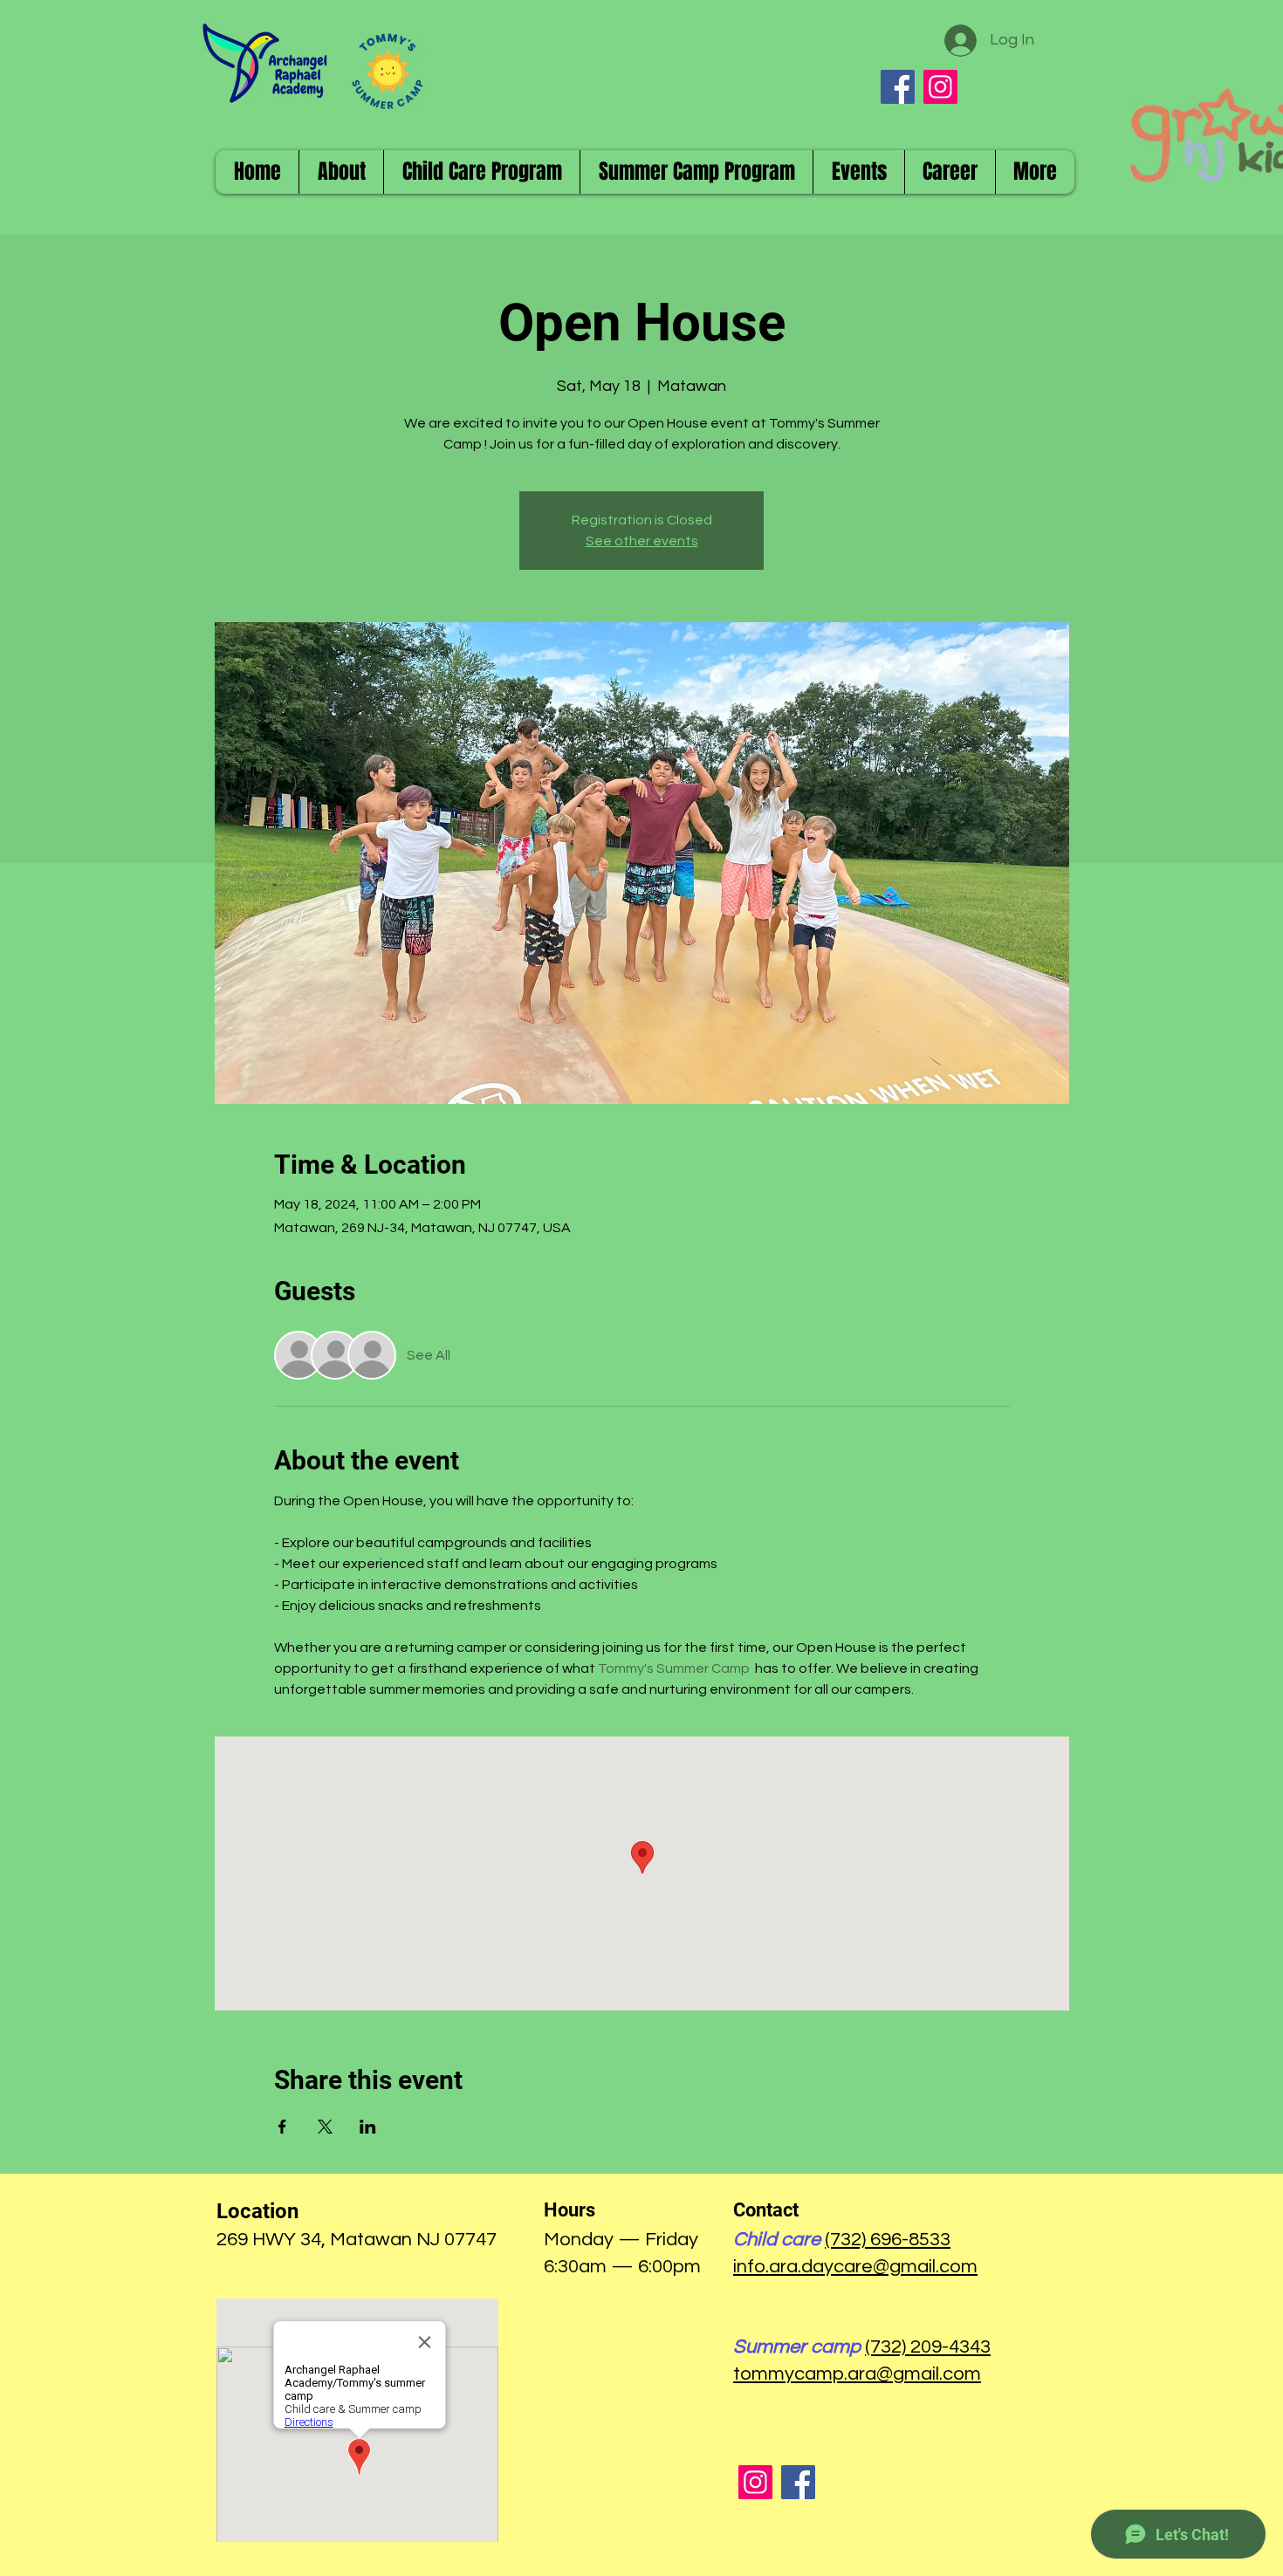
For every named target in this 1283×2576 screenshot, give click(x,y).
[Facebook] (898, 87)
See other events (642, 541)
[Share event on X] (325, 2127)
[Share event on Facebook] (282, 2127)
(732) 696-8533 (888, 2240)
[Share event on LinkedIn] (368, 2127)
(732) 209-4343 (928, 2347)
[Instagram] (940, 87)
